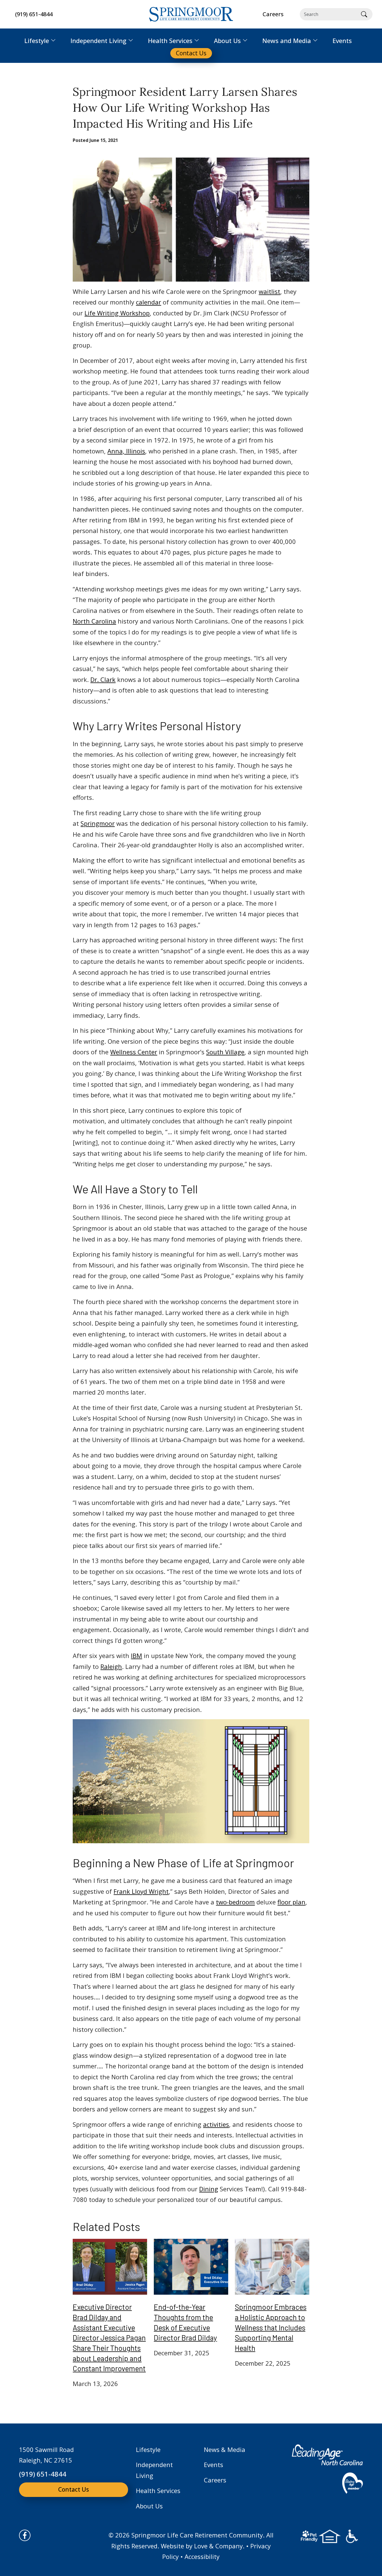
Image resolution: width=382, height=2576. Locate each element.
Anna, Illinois (126, 451)
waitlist (269, 291)
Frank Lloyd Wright (141, 1891)
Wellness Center (134, 1052)
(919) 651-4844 (34, 14)
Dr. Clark (103, 679)
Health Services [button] (170, 41)
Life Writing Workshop (117, 313)
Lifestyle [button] (37, 41)
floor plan (291, 1902)
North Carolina (94, 621)
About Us (149, 2506)
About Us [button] (227, 41)
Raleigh (111, 1666)
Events (214, 2465)
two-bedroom (235, 1902)
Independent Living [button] (98, 41)
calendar (148, 302)
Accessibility (202, 2556)
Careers (215, 2480)
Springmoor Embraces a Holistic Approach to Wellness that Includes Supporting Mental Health (271, 2327)
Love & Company (218, 2546)
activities (216, 2124)
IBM (136, 1656)
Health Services (158, 2491)
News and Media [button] (287, 41)
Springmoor (98, 823)
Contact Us (74, 2489)
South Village (225, 1052)
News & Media (225, 2449)
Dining (209, 2189)
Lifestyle (148, 2449)
